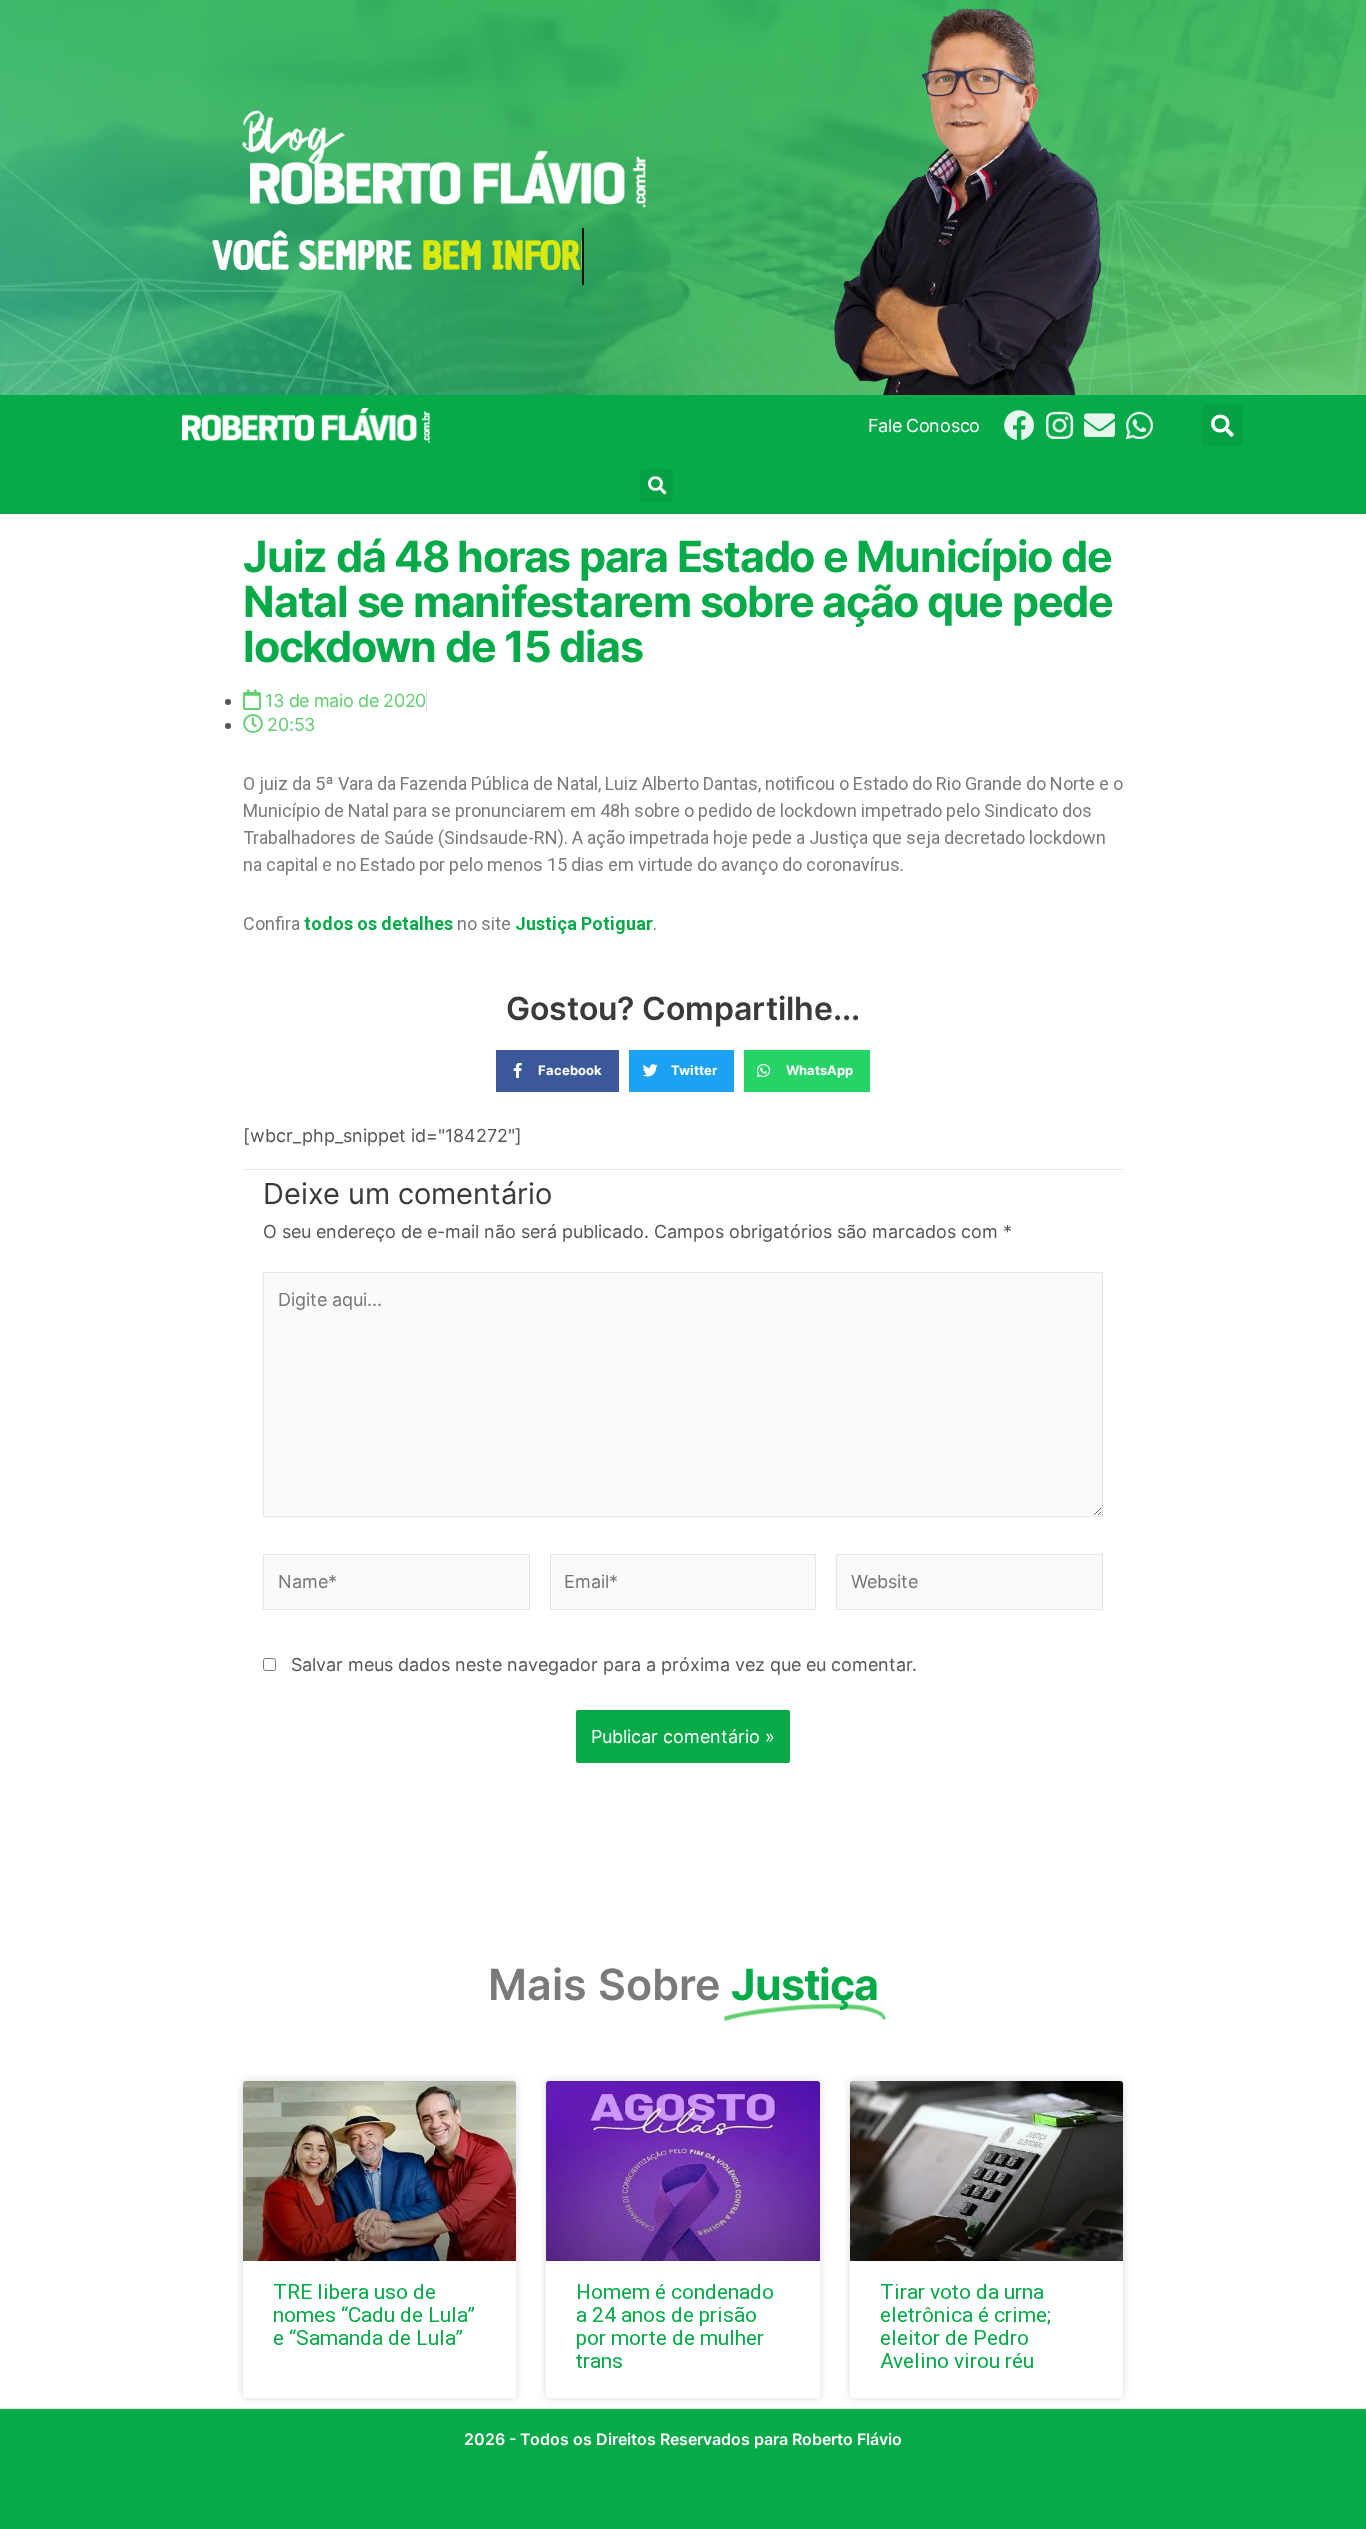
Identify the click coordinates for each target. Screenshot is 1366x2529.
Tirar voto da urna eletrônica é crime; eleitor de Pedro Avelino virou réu (965, 2326)
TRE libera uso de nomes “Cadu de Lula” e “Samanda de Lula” (374, 2315)
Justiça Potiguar (584, 923)
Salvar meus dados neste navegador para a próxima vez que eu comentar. (604, 1664)
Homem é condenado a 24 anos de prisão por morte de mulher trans (675, 2326)
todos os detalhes (378, 923)
